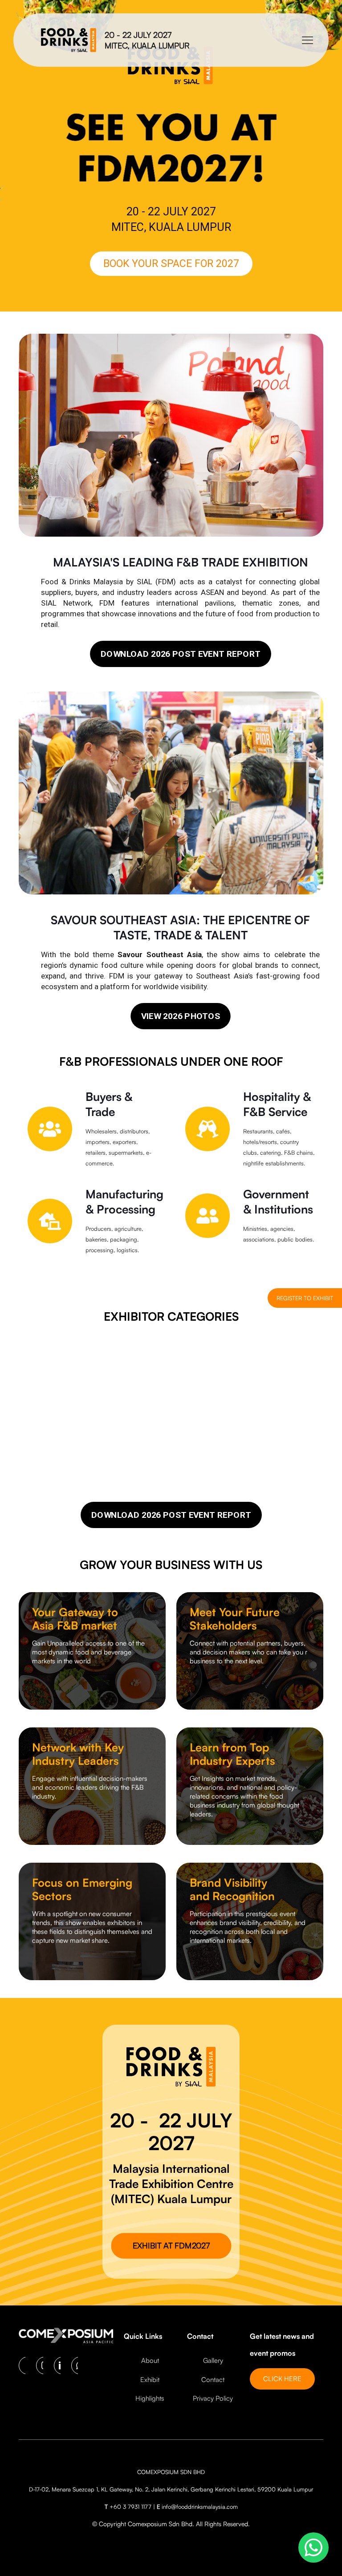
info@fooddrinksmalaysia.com (200, 2507)
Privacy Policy (213, 2398)
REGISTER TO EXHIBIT (305, 1298)
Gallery (213, 2360)
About (150, 2360)
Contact (213, 2380)
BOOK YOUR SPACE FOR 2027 (171, 264)
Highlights (150, 2398)
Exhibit (150, 2380)
